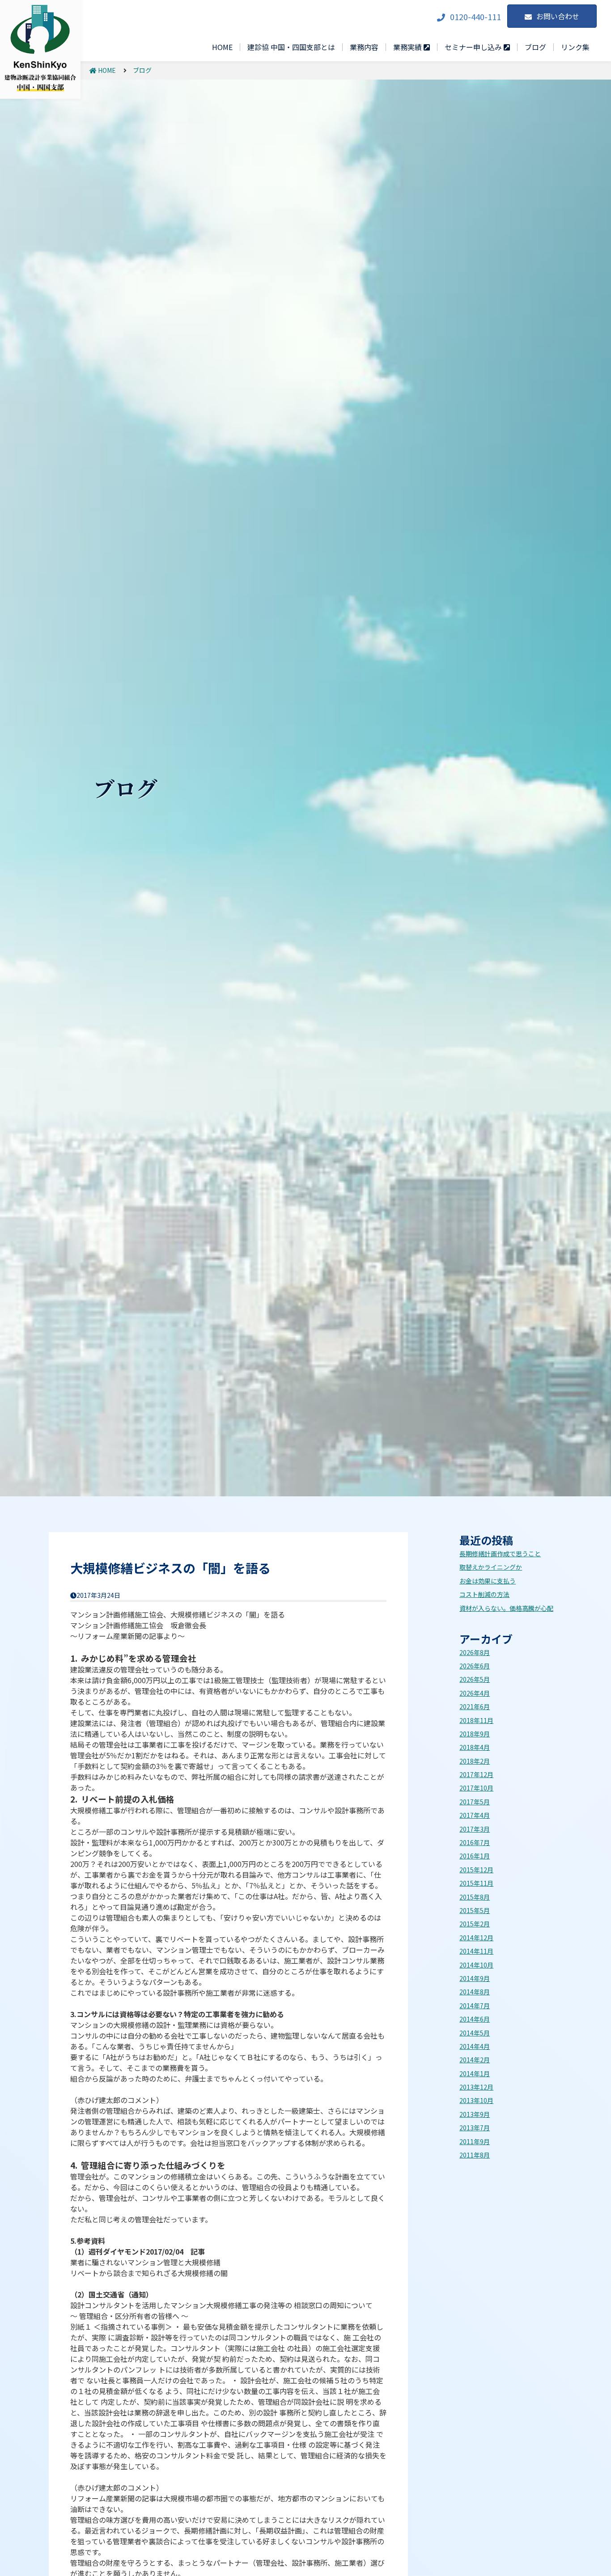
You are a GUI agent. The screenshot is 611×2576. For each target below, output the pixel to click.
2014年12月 (476, 1938)
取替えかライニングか (491, 1567)
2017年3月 (475, 1829)
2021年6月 (475, 1706)
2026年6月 (475, 1666)
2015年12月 (476, 1870)
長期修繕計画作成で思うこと (500, 1554)
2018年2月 (475, 1761)
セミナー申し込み (474, 47)
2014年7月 (475, 2006)
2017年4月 (475, 1815)
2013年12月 (476, 2087)
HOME (222, 47)
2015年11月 (476, 1883)
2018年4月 (475, 1747)
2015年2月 (475, 1924)
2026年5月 (475, 1679)
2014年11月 (476, 1951)
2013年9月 (475, 2114)
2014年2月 (475, 2060)
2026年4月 (475, 1693)
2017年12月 (476, 1774)
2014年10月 (476, 1965)
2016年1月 (475, 1856)
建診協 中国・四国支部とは (291, 47)
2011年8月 (475, 2155)
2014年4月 (475, 2046)
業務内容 (364, 47)
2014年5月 (475, 2033)
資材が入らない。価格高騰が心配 (506, 1608)
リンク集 (575, 47)
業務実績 (408, 47)
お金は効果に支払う (488, 1581)
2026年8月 (475, 1652)
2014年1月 (475, 2073)
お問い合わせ (558, 16)
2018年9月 (475, 1734)
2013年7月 (475, 2128)
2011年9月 (475, 2141)
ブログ (535, 47)
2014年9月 (475, 1978)
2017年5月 (475, 1802)
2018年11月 (476, 1720)
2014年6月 (475, 2019)
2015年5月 (475, 1910)
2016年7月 (475, 1842)
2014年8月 (475, 1992)
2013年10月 (476, 2100)
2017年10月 (476, 1788)
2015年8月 (475, 1897)
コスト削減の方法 (484, 1594)
